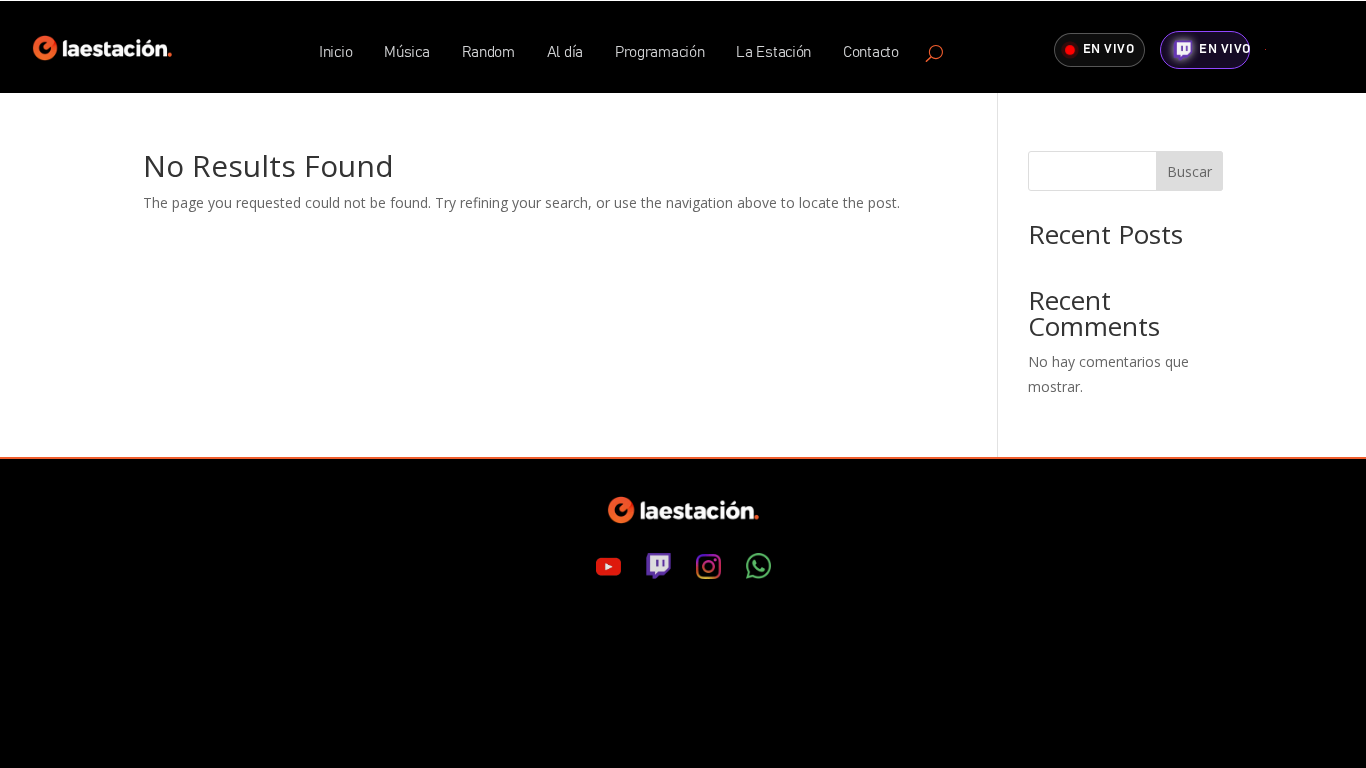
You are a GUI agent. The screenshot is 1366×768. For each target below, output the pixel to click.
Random (488, 53)
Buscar (1189, 171)
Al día (565, 53)
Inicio (335, 53)
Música (406, 53)
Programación (659, 53)
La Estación (773, 53)
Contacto (871, 53)
